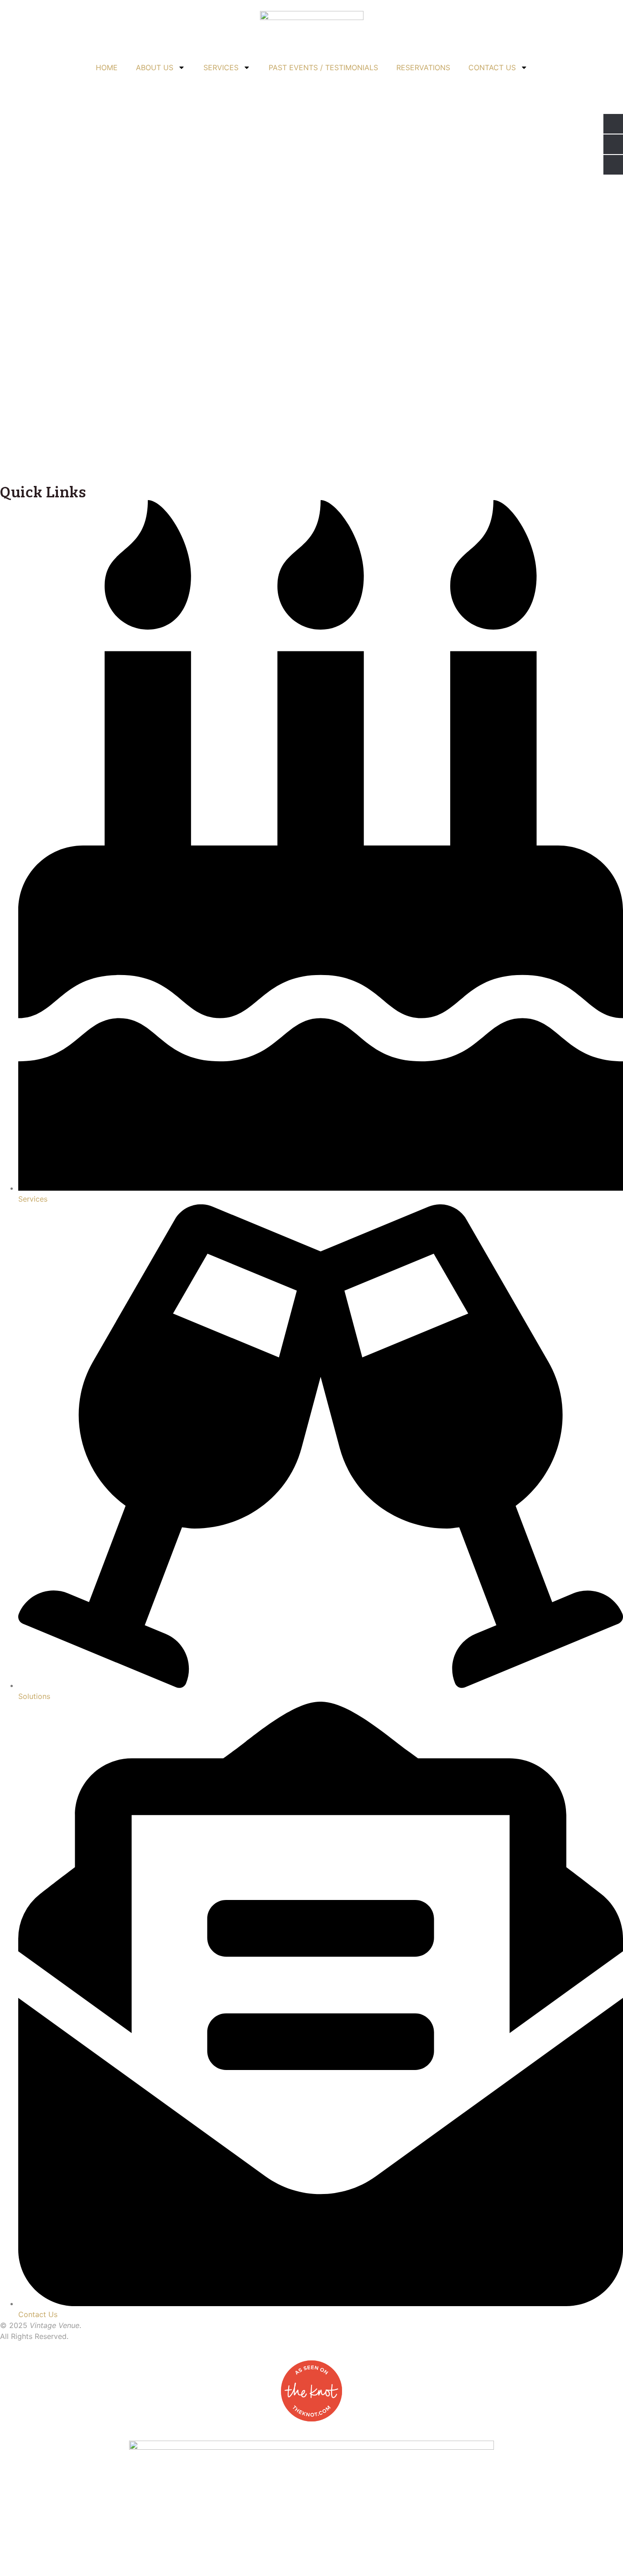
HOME (107, 67)
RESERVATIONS (423, 67)
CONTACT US (492, 67)
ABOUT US (155, 67)
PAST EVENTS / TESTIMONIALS (323, 67)
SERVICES (221, 67)
